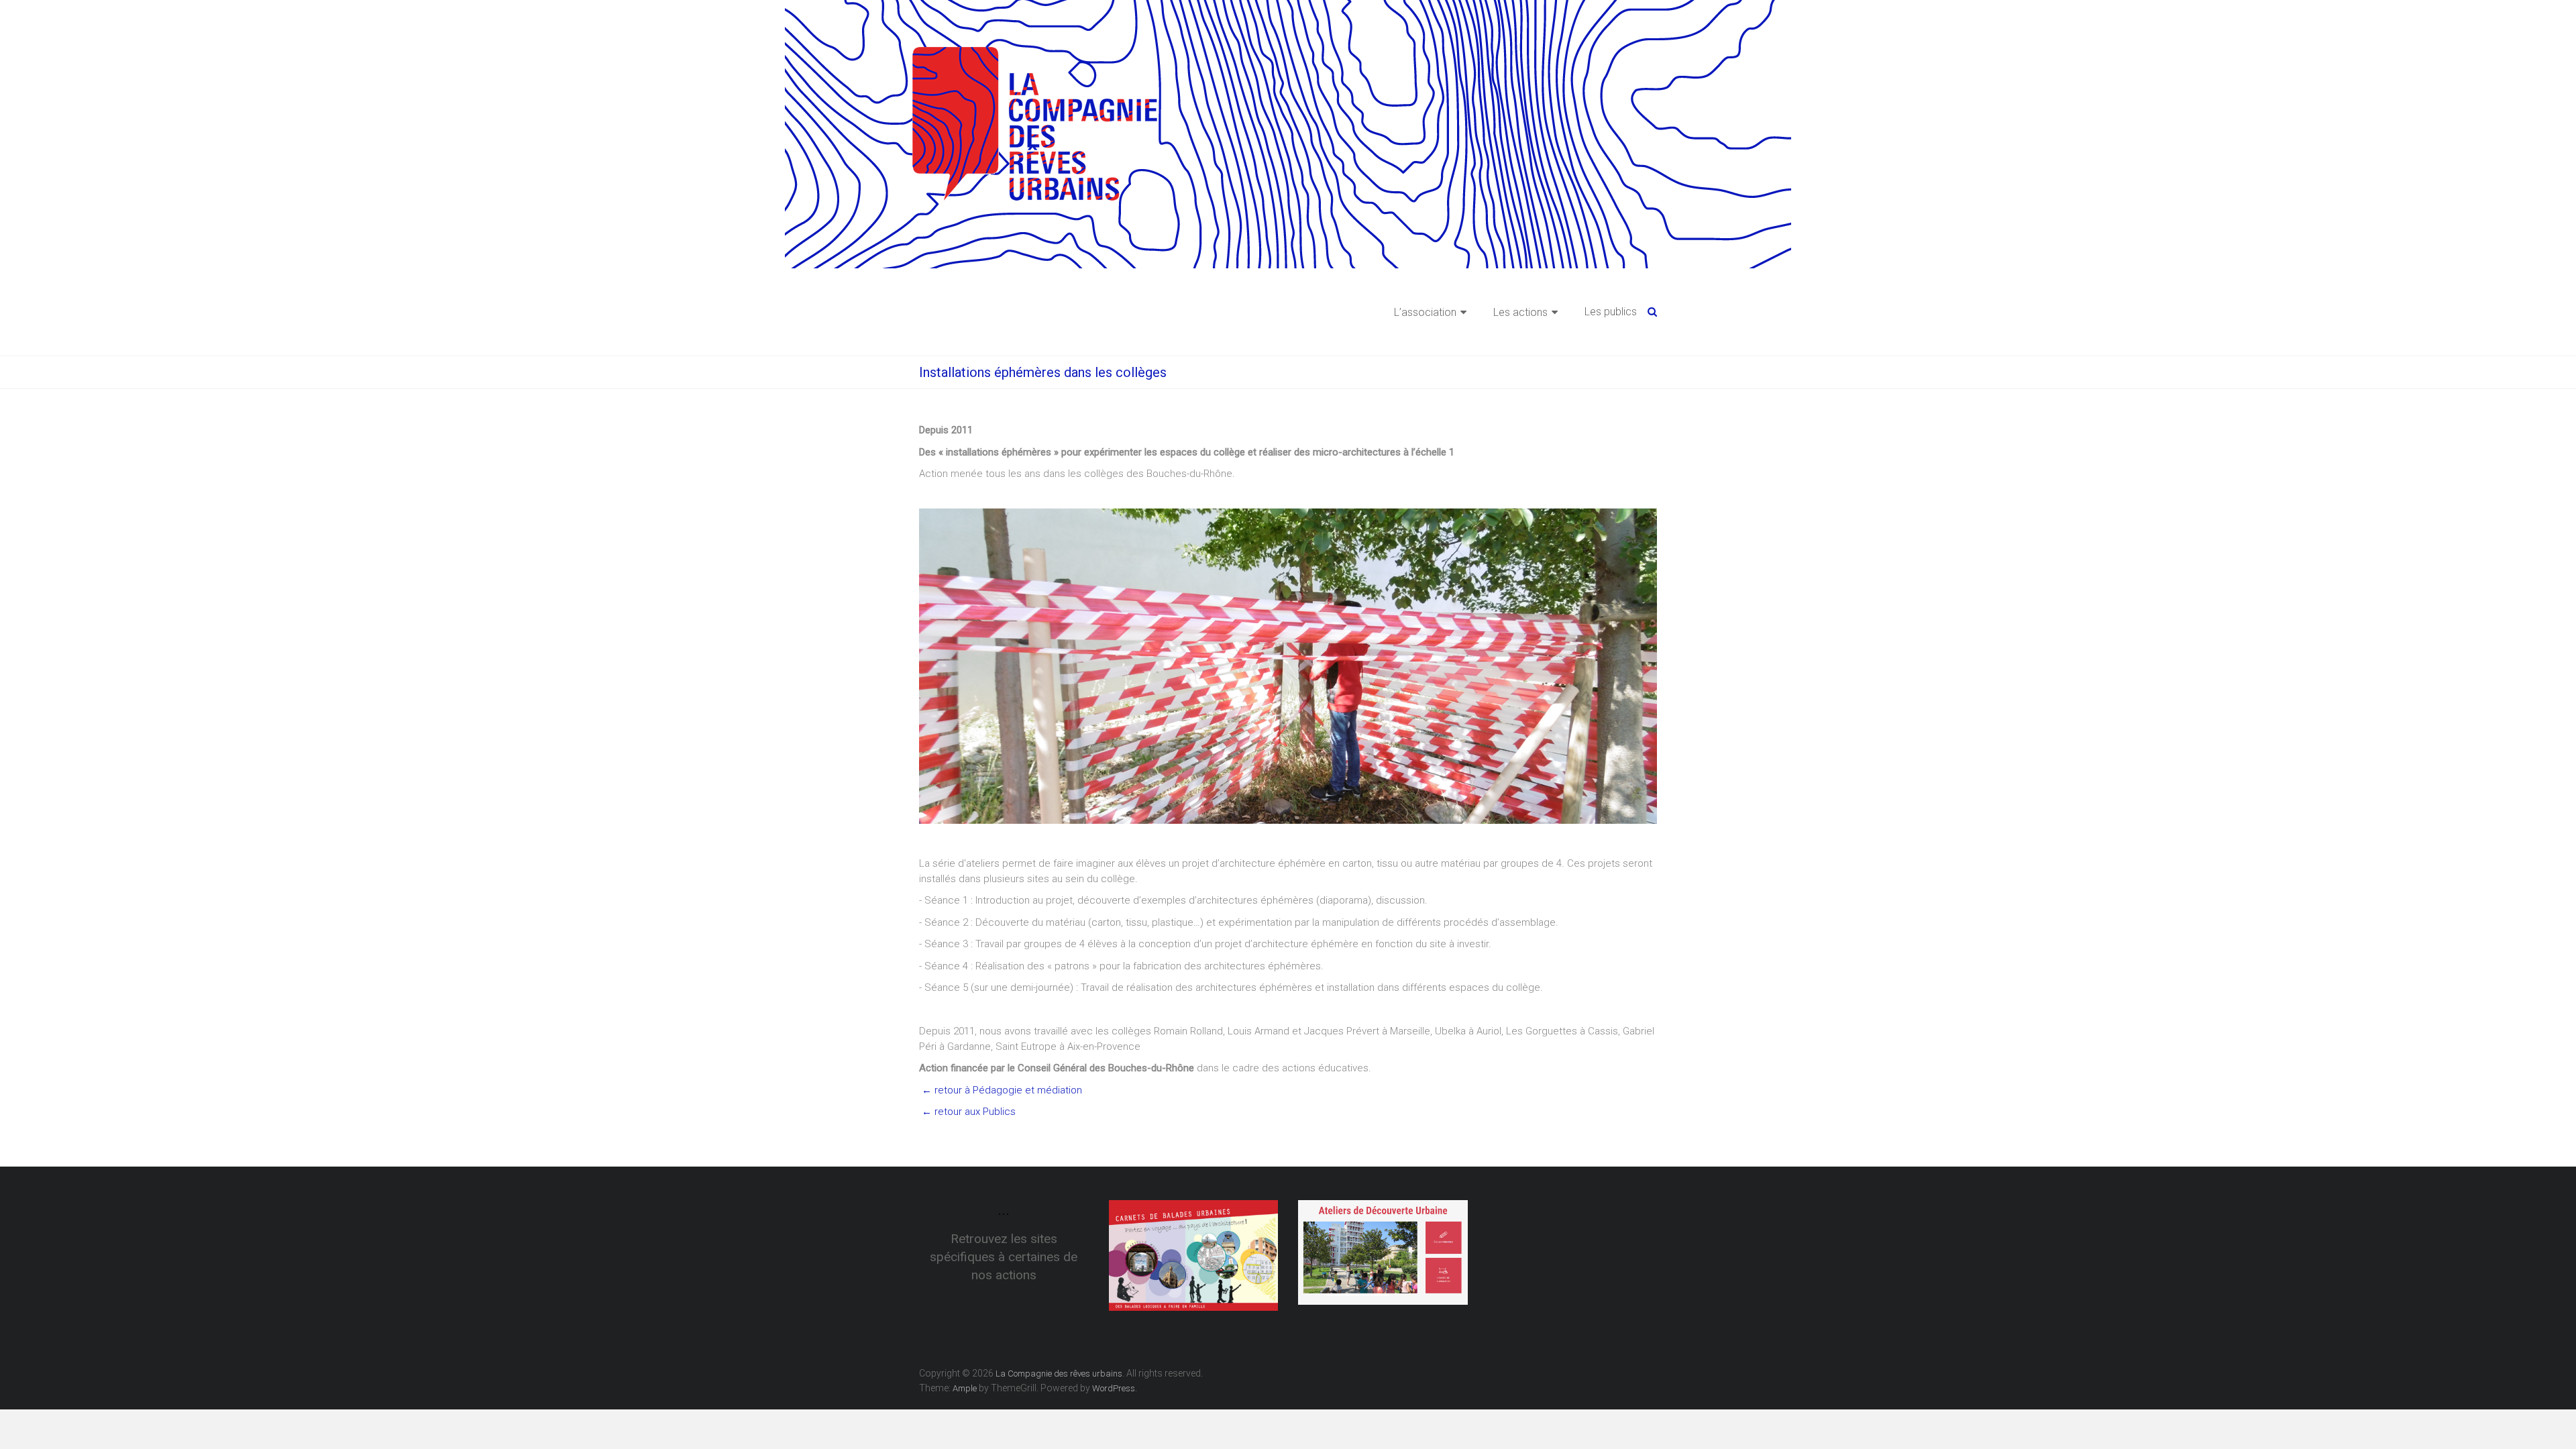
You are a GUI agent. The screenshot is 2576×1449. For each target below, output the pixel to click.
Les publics (1611, 312)
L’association (1425, 312)
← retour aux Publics (967, 1112)
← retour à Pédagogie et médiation (1001, 1090)
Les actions (1520, 312)
